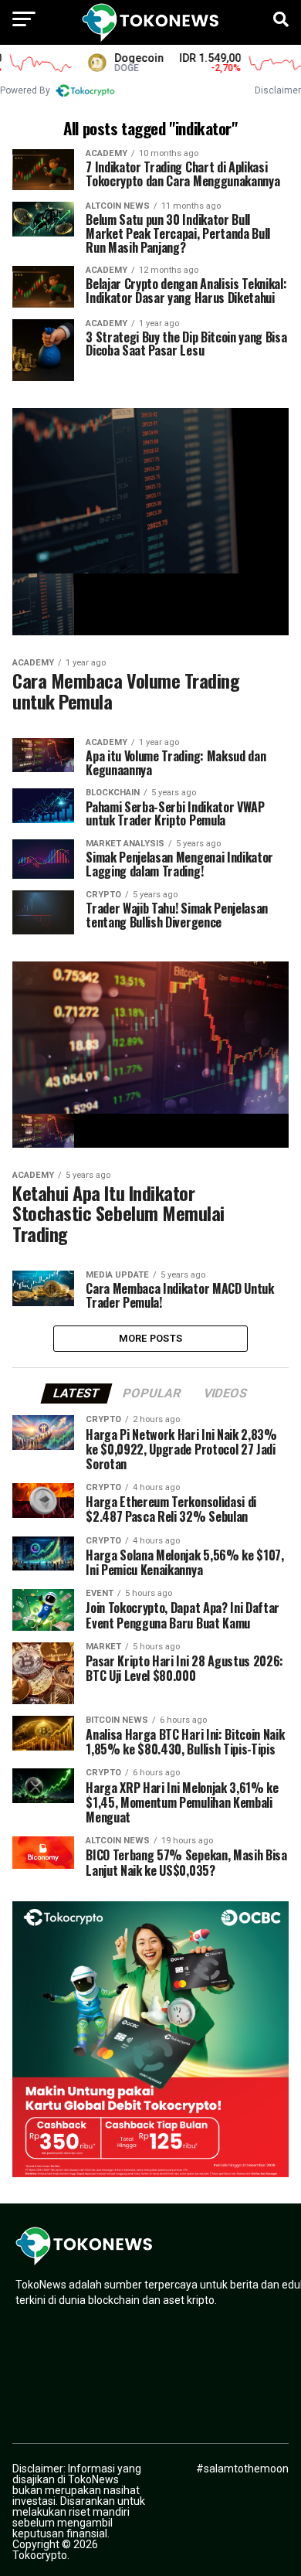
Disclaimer (278, 90)
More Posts (151, 1338)
